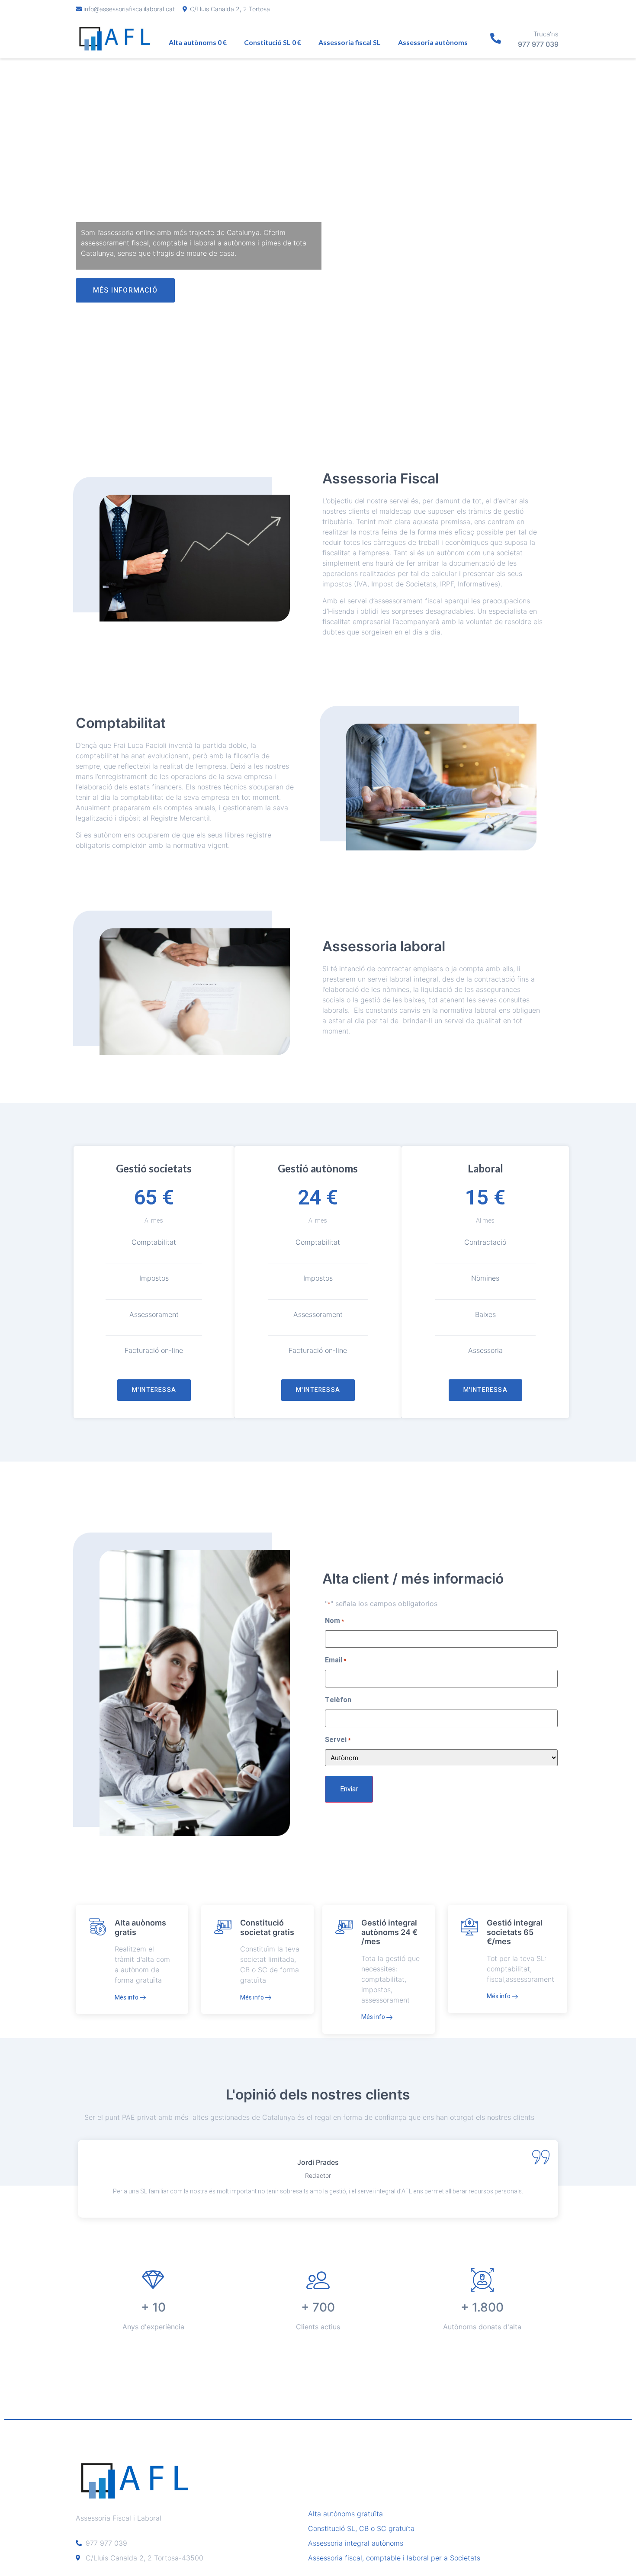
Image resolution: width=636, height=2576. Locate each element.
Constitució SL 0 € (273, 42)
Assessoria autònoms (433, 42)
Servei (338, 1740)
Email (336, 1660)
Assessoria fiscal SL (350, 42)
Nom (334, 1621)
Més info (127, 1998)
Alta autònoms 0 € (198, 42)
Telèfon (338, 1700)
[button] (125, 290)
